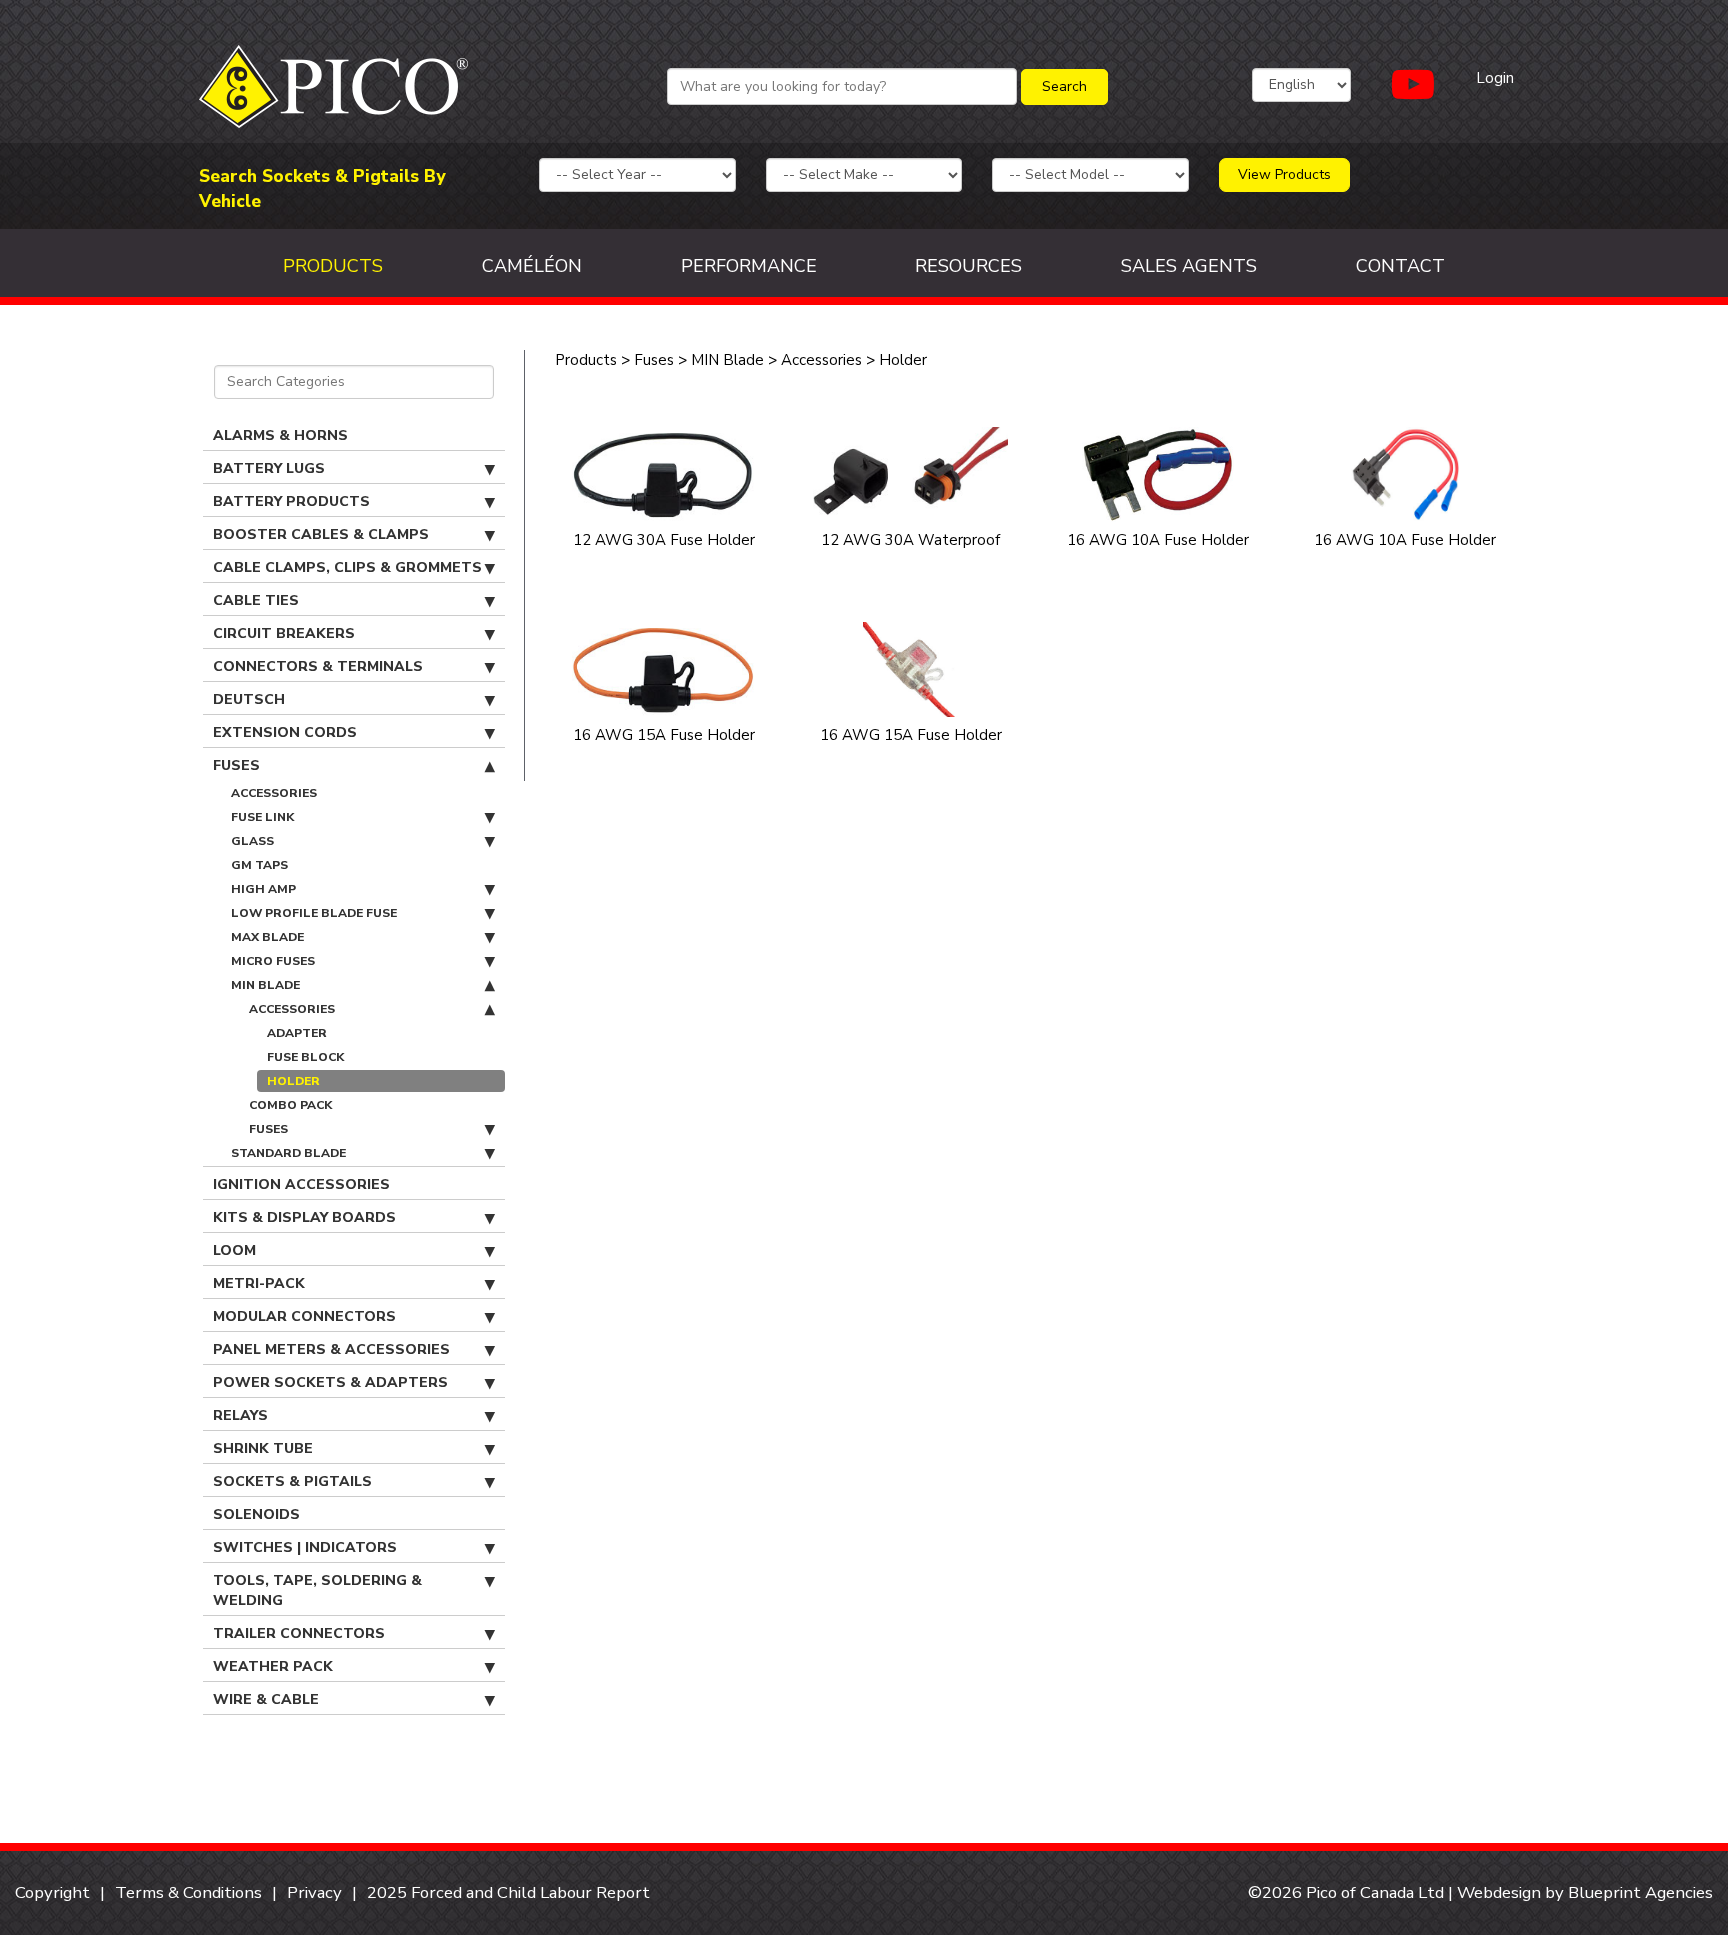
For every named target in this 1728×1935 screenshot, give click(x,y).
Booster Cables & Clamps (321, 534)
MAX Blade (267, 937)
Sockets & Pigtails (292, 1481)
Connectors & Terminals (318, 666)
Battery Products (291, 501)
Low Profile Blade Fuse (314, 913)
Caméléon (532, 266)
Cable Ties (256, 600)
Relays (240, 1415)
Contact (1400, 266)
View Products (1284, 174)
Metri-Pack (259, 1283)
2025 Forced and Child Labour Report (508, 1892)
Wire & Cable (266, 1699)
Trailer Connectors (299, 1633)
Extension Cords (285, 732)
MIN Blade (265, 985)
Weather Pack (273, 1666)
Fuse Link (262, 817)
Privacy (314, 1892)
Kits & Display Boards (304, 1217)
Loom (234, 1250)
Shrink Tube (263, 1448)
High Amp (263, 889)
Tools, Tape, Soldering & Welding (317, 1590)
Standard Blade (288, 1153)
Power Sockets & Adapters (330, 1382)
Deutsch (249, 699)
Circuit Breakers (284, 633)
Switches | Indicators (305, 1547)
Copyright (52, 1892)
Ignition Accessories (301, 1184)
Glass (252, 841)
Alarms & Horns (280, 435)
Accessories (274, 793)
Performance (749, 266)
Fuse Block (305, 1057)
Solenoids (256, 1514)
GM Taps (259, 865)
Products (333, 266)
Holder (293, 1081)
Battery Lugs (269, 468)
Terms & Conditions (188, 1892)
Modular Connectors (304, 1316)
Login (1495, 78)
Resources (968, 266)
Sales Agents (1189, 266)
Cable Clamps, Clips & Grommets (347, 567)
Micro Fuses (273, 961)
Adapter (297, 1033)
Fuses (236, 765)
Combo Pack (290, 1105)
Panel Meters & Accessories (331, 1349)
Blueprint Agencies (1640, 1892)
